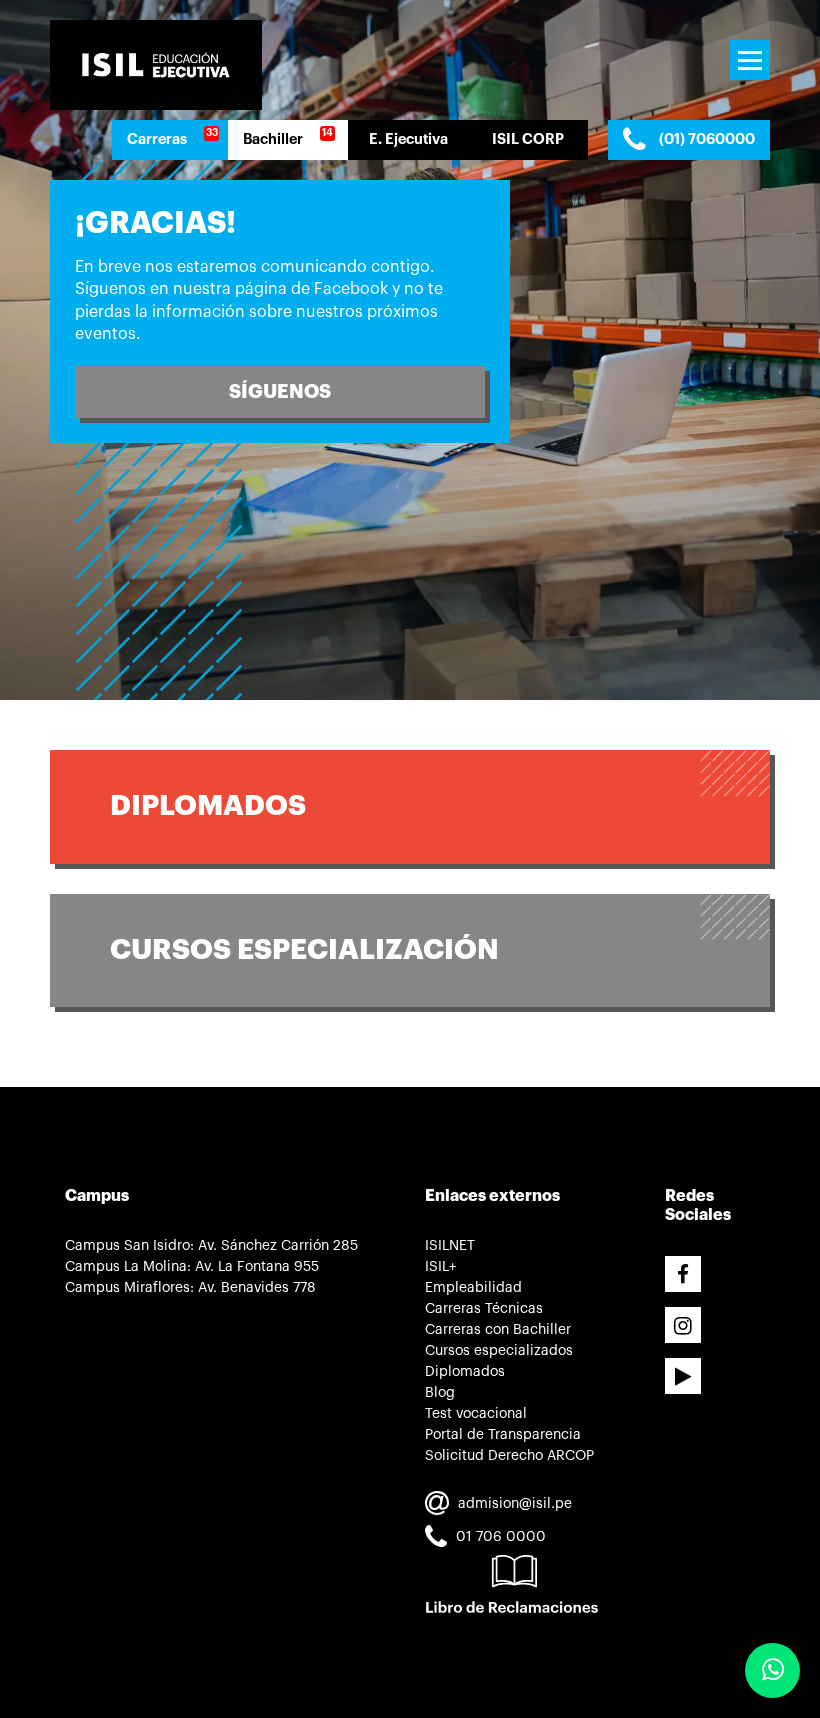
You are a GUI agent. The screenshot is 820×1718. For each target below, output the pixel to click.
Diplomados (218, 806)
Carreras (157, 139)
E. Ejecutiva (408, 139)
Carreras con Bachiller (498, 1330)
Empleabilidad (473, 1288)
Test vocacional (476, 1414)
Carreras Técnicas (484, 1309)
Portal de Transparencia (503, 1435)
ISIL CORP (528, 139)
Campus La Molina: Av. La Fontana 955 (192, 1267)
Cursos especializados (499, 1351)
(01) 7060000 (705, 139)
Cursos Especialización (304, 950)
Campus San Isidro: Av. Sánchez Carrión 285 (211, 1246)
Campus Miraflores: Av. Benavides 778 (190, 1288)
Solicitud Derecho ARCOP (509, 1456)
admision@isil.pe (513, 1504)
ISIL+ (440, 1267)
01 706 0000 (499, 1537)
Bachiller (273, 139)
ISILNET (450, 1246)
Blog (440, 1393)
